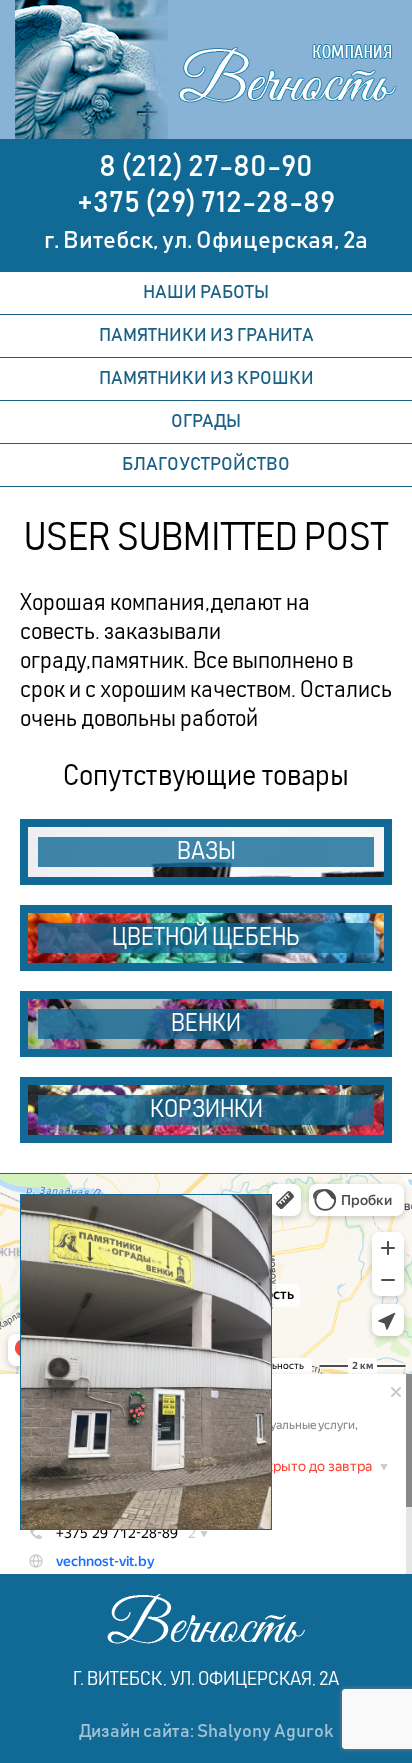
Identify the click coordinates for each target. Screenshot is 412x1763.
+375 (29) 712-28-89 (206, 203)
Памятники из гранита (206, 336)
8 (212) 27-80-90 (206, 167)
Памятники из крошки (206, 379)
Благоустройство (206, 465)
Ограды (206, 422)
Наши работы (206, 293)
